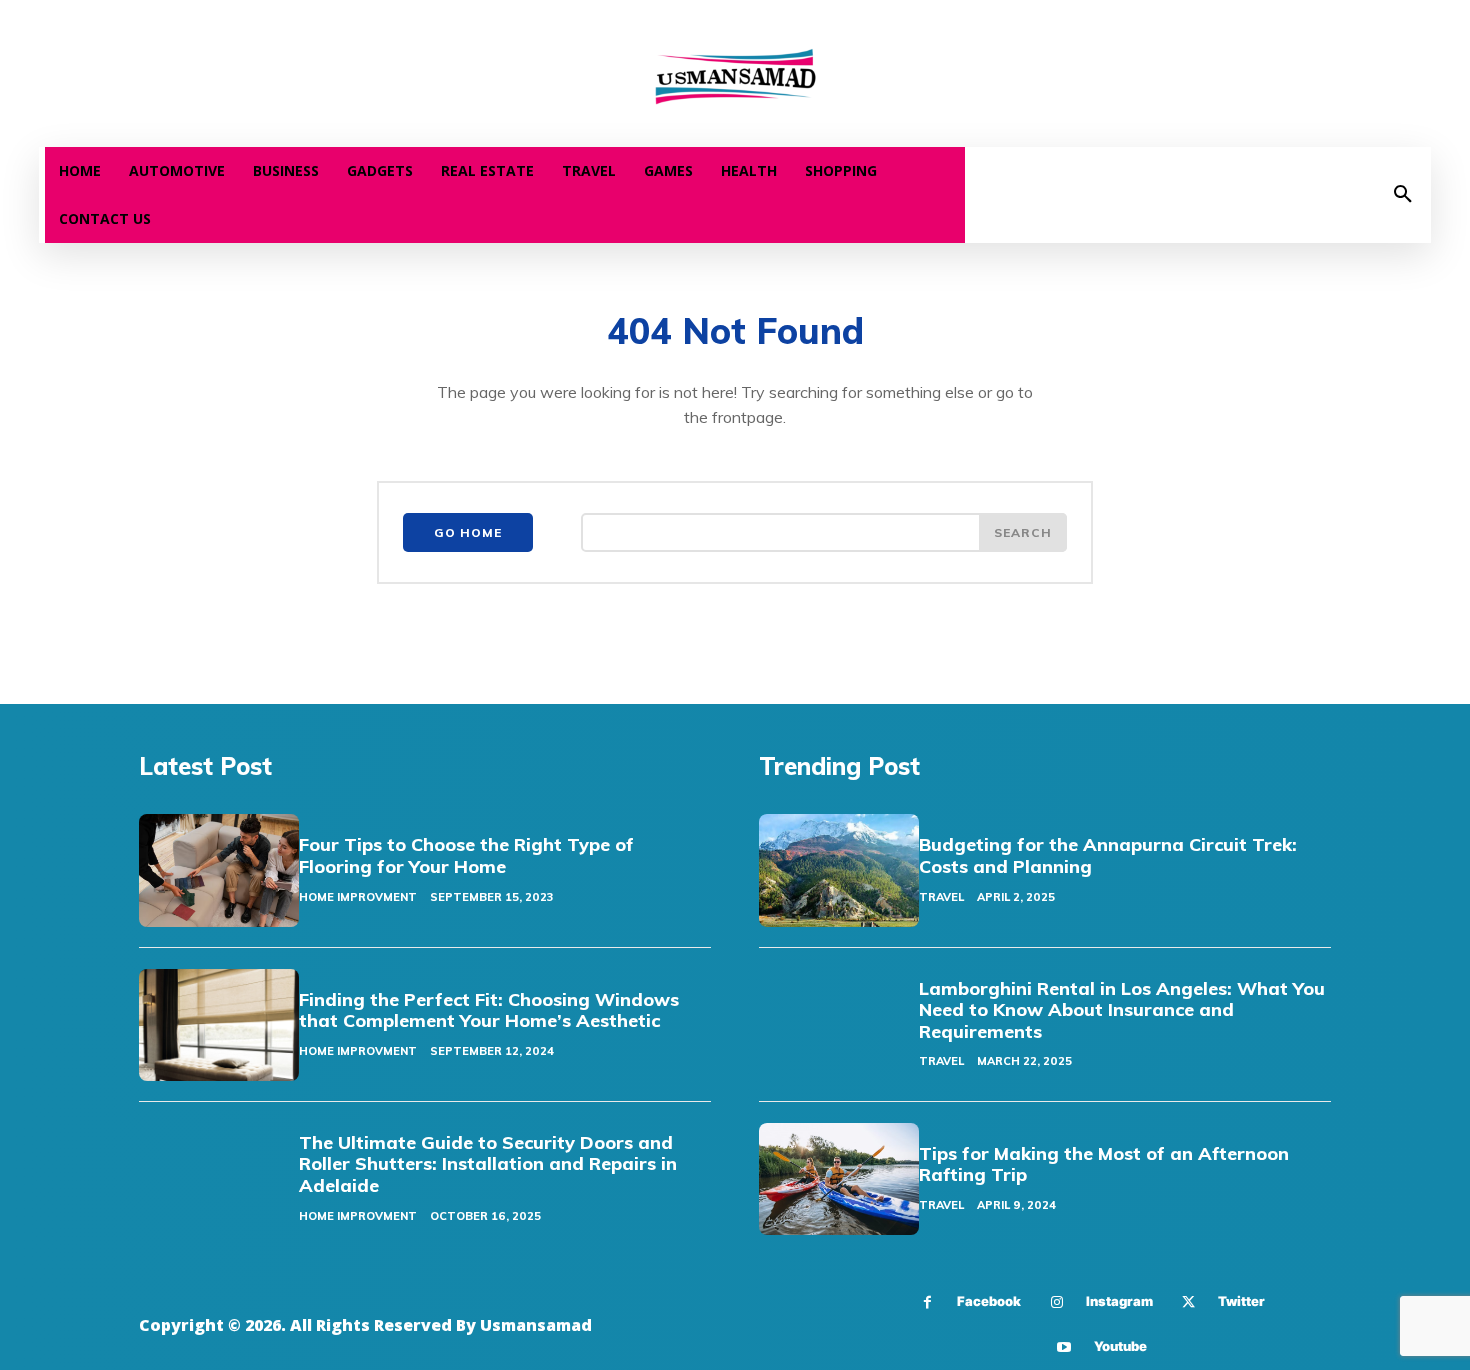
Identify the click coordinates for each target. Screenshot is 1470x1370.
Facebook (989, 1301)
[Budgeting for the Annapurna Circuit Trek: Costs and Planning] (839, 870)
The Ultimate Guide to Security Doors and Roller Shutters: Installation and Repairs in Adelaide (488, 1164)
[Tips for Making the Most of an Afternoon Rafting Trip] (839, 1179)
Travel (941, 897)
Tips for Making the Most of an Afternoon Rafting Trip (1104, 1164)
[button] (1403, 195)
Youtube (1120, 1346)
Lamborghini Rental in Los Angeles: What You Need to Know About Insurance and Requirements (1122, 1010)
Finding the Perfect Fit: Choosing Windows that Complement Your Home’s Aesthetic (489, 1010)
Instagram (1119, 1301)
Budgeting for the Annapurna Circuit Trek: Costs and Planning (1108, 855)
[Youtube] (1064, 1347)
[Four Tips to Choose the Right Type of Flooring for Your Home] (219, 870)
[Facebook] (927, 1302)
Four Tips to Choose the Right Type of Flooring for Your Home (466, 855)
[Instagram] (1056, 1302)
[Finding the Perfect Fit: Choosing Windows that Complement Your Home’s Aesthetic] (219, 1025)
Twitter (1241, 1301)
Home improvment (358, 897)
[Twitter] (1188, 1302)
